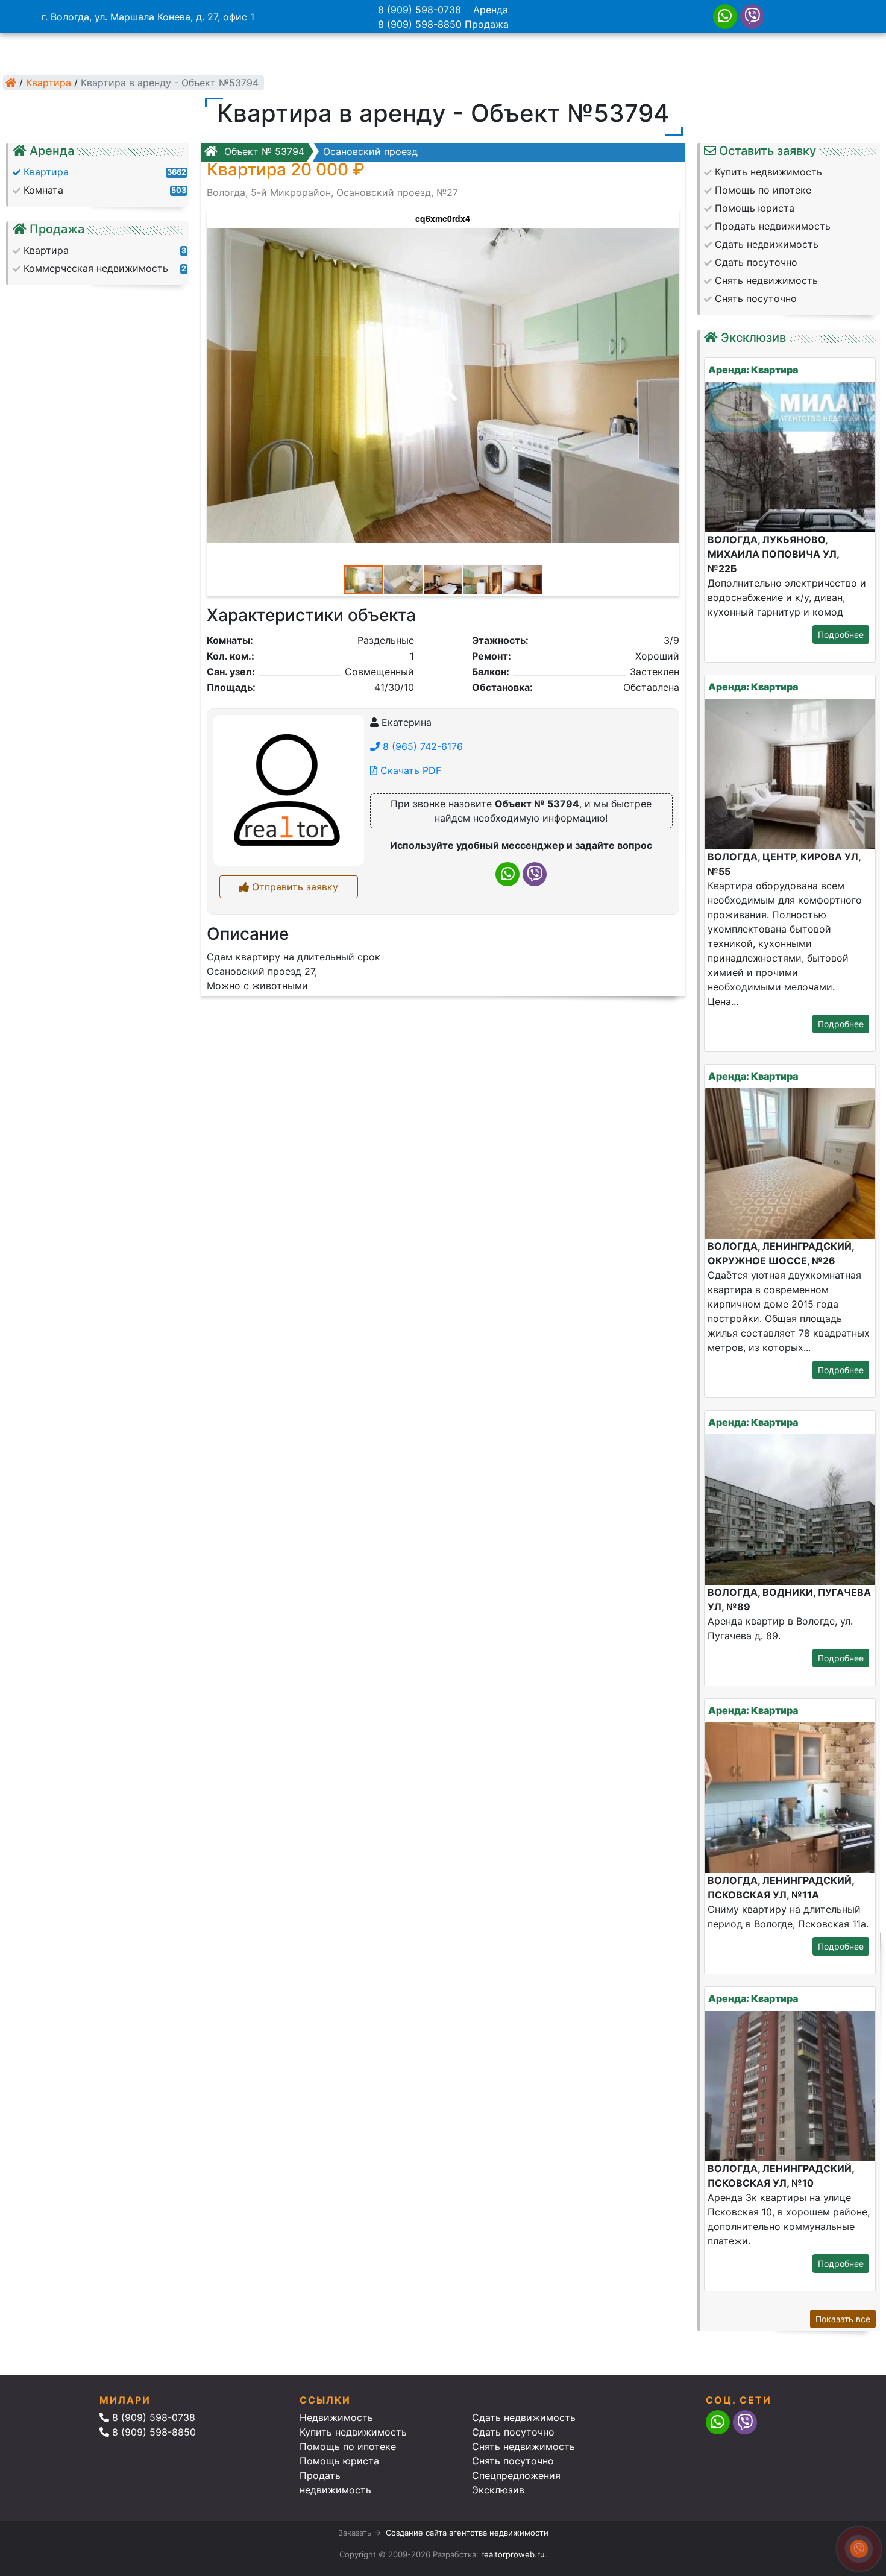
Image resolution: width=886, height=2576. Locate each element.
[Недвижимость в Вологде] (11, 83)
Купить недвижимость (353, 2432)
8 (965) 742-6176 (421, 746)
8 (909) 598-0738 (419, 10)
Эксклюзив (498, 2490)
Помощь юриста (339, 2461)
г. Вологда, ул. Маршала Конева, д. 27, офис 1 (148, 17)
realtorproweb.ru (513, 2554)
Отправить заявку (294, 887)
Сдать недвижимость (524, 2417)
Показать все (843, 2319)
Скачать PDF (409, 770)
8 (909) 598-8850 (420, 24)
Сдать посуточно (513, 2432)
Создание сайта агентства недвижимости (467, 2533)
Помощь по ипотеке (348, 2446)
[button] (442, 380)
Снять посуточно (513, 2461)
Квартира (49, 83)
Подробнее (841, 635)
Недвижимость (336, 2417)
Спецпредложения (516, 2475)
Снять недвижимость (523, 2446)
